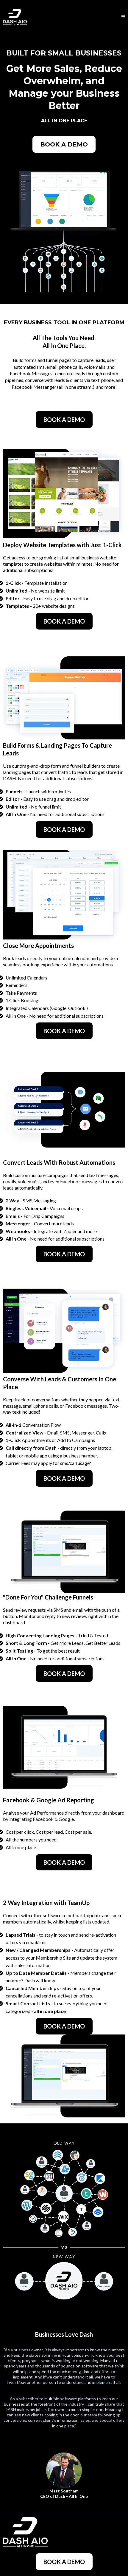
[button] (123, 17)
